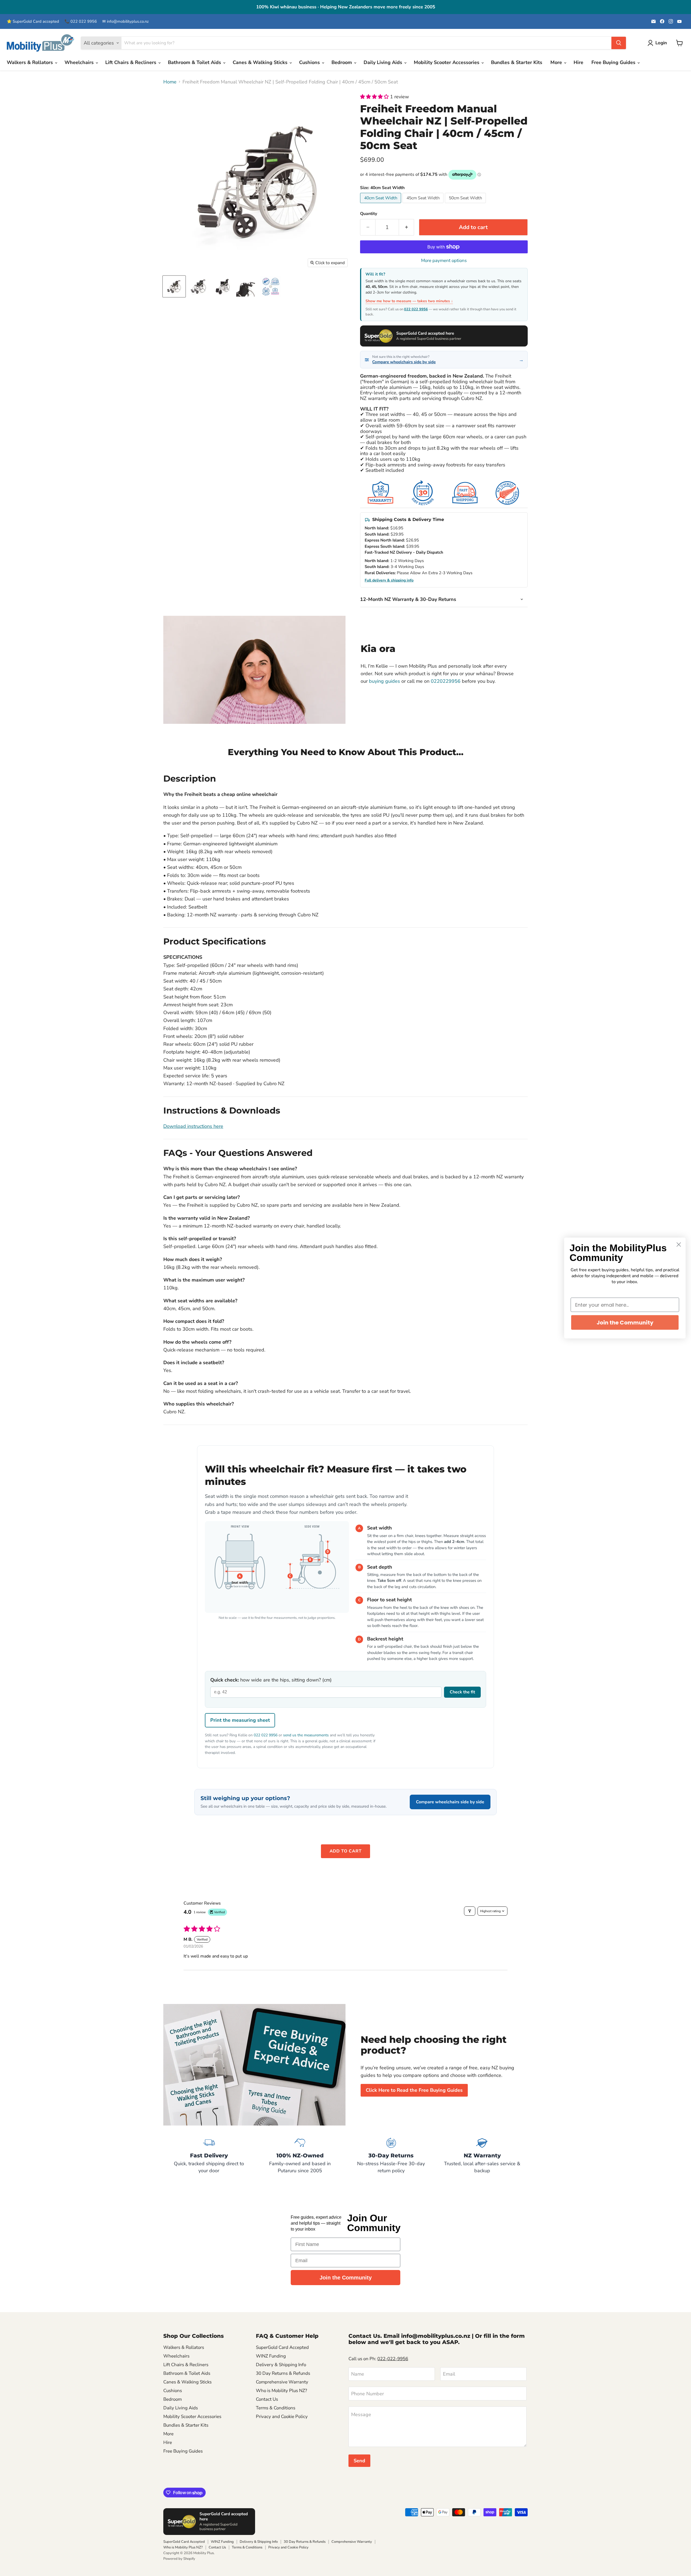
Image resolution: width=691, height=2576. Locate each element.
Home (170, 82)
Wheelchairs (80, 62)
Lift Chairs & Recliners (131, 62)
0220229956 (446, 681)
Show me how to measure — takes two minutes (408, 301)
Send (359, 2461)
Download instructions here (193, 1126)
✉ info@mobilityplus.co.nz (126, 21)
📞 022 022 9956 (81, 21)
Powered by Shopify (179, 2559)
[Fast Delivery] (209, 2155)
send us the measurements (306, 1735)
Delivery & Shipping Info (281, 2365)
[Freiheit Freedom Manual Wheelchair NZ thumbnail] (198, 286)
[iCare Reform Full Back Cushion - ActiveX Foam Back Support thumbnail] (271, 286)
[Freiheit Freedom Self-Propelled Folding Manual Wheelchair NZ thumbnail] (174, 286)
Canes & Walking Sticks (261, 62)
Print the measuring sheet (240, 1720)
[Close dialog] (679, 1245)
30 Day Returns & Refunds (283, 2373)
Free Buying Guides (614, 62)
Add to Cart (346, 1851)
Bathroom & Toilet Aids (195, 62)
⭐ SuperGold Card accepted (33, 21)
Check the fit (462, 1692)
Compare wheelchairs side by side (450, 1802)
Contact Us (267, 2399)
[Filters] (470, 1911)
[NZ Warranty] (482, 2155)
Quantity (369, 214)
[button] (375, 97)
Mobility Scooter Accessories (447, 62)
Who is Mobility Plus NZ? (281, 2391)
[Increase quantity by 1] (407, 227)
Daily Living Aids (384, 62)
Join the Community (346, 2278)
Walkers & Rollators (31, 62)
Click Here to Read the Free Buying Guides (414, 2090)
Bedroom (342, 62)
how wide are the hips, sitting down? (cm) (271, 1680)
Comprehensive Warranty (282, 2382)
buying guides (385, 681)
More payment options (444, 260)
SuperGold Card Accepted (282, 2347)
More (557, 62)
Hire (578, 62)
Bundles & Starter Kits (517, 62)
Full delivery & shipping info (389, 580)
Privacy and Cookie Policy (282, 2417)
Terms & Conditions (276, 2408)
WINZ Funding (271, 2356)
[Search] (619, 43)
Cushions (310, 62)
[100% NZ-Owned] (300, 2155)
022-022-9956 (393, 2359)
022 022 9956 (416, 309)
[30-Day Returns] (391, 2155)
